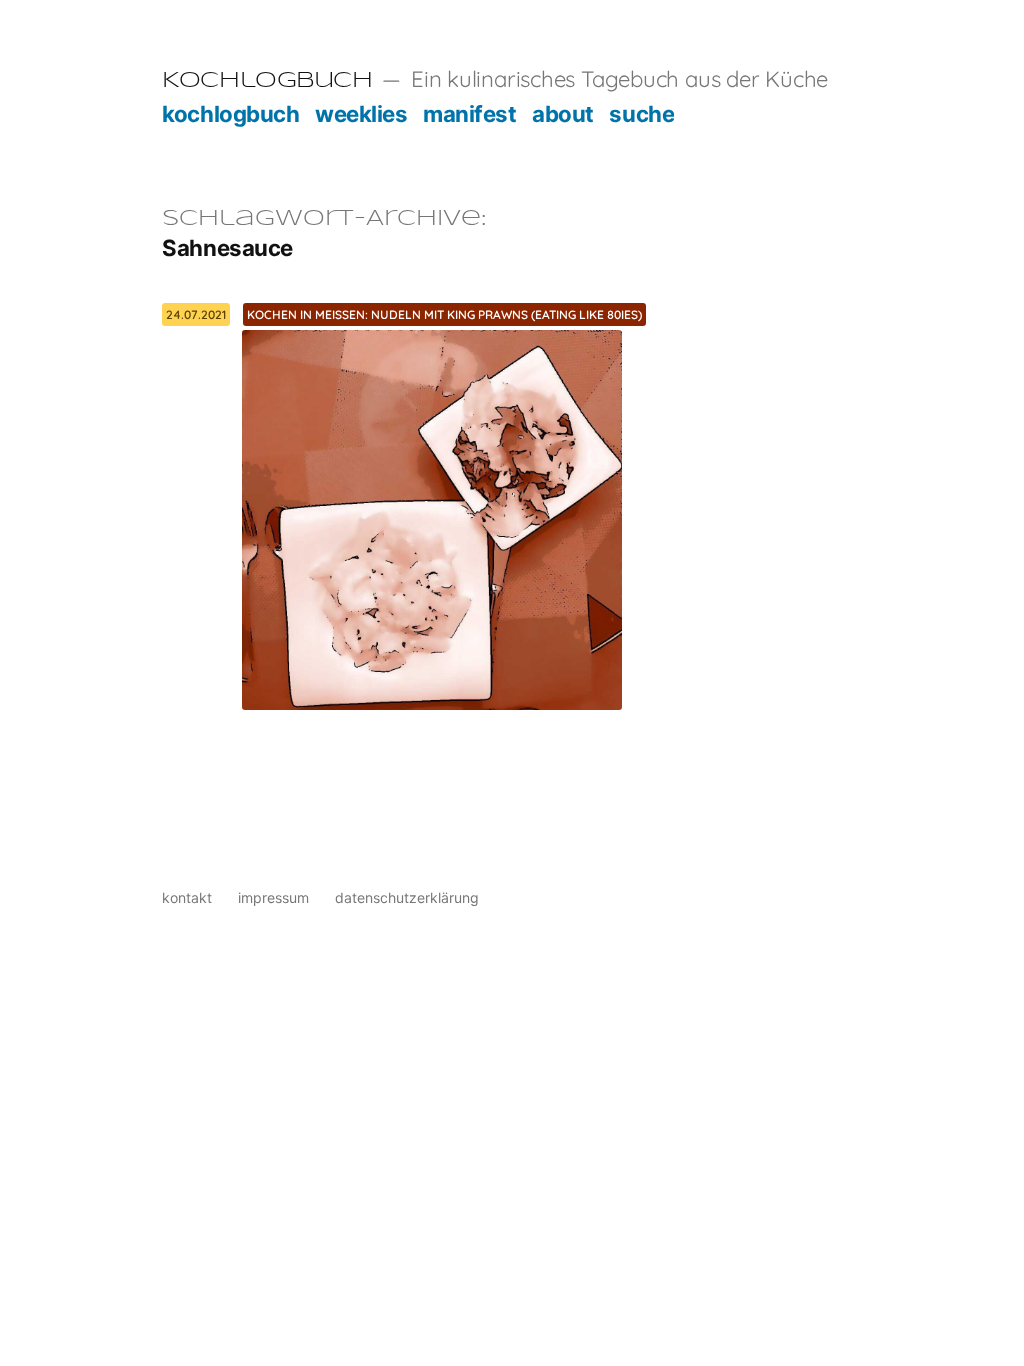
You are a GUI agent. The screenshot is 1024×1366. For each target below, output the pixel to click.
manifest (469, 113)
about (563, 113)
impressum (273, 897)
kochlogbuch (230, 113)
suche (641, 113)
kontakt (187, 897)
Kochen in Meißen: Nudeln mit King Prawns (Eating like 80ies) (444, 314)
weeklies (361, 113)
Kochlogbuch (267, 81)
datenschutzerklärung (407, 897)
